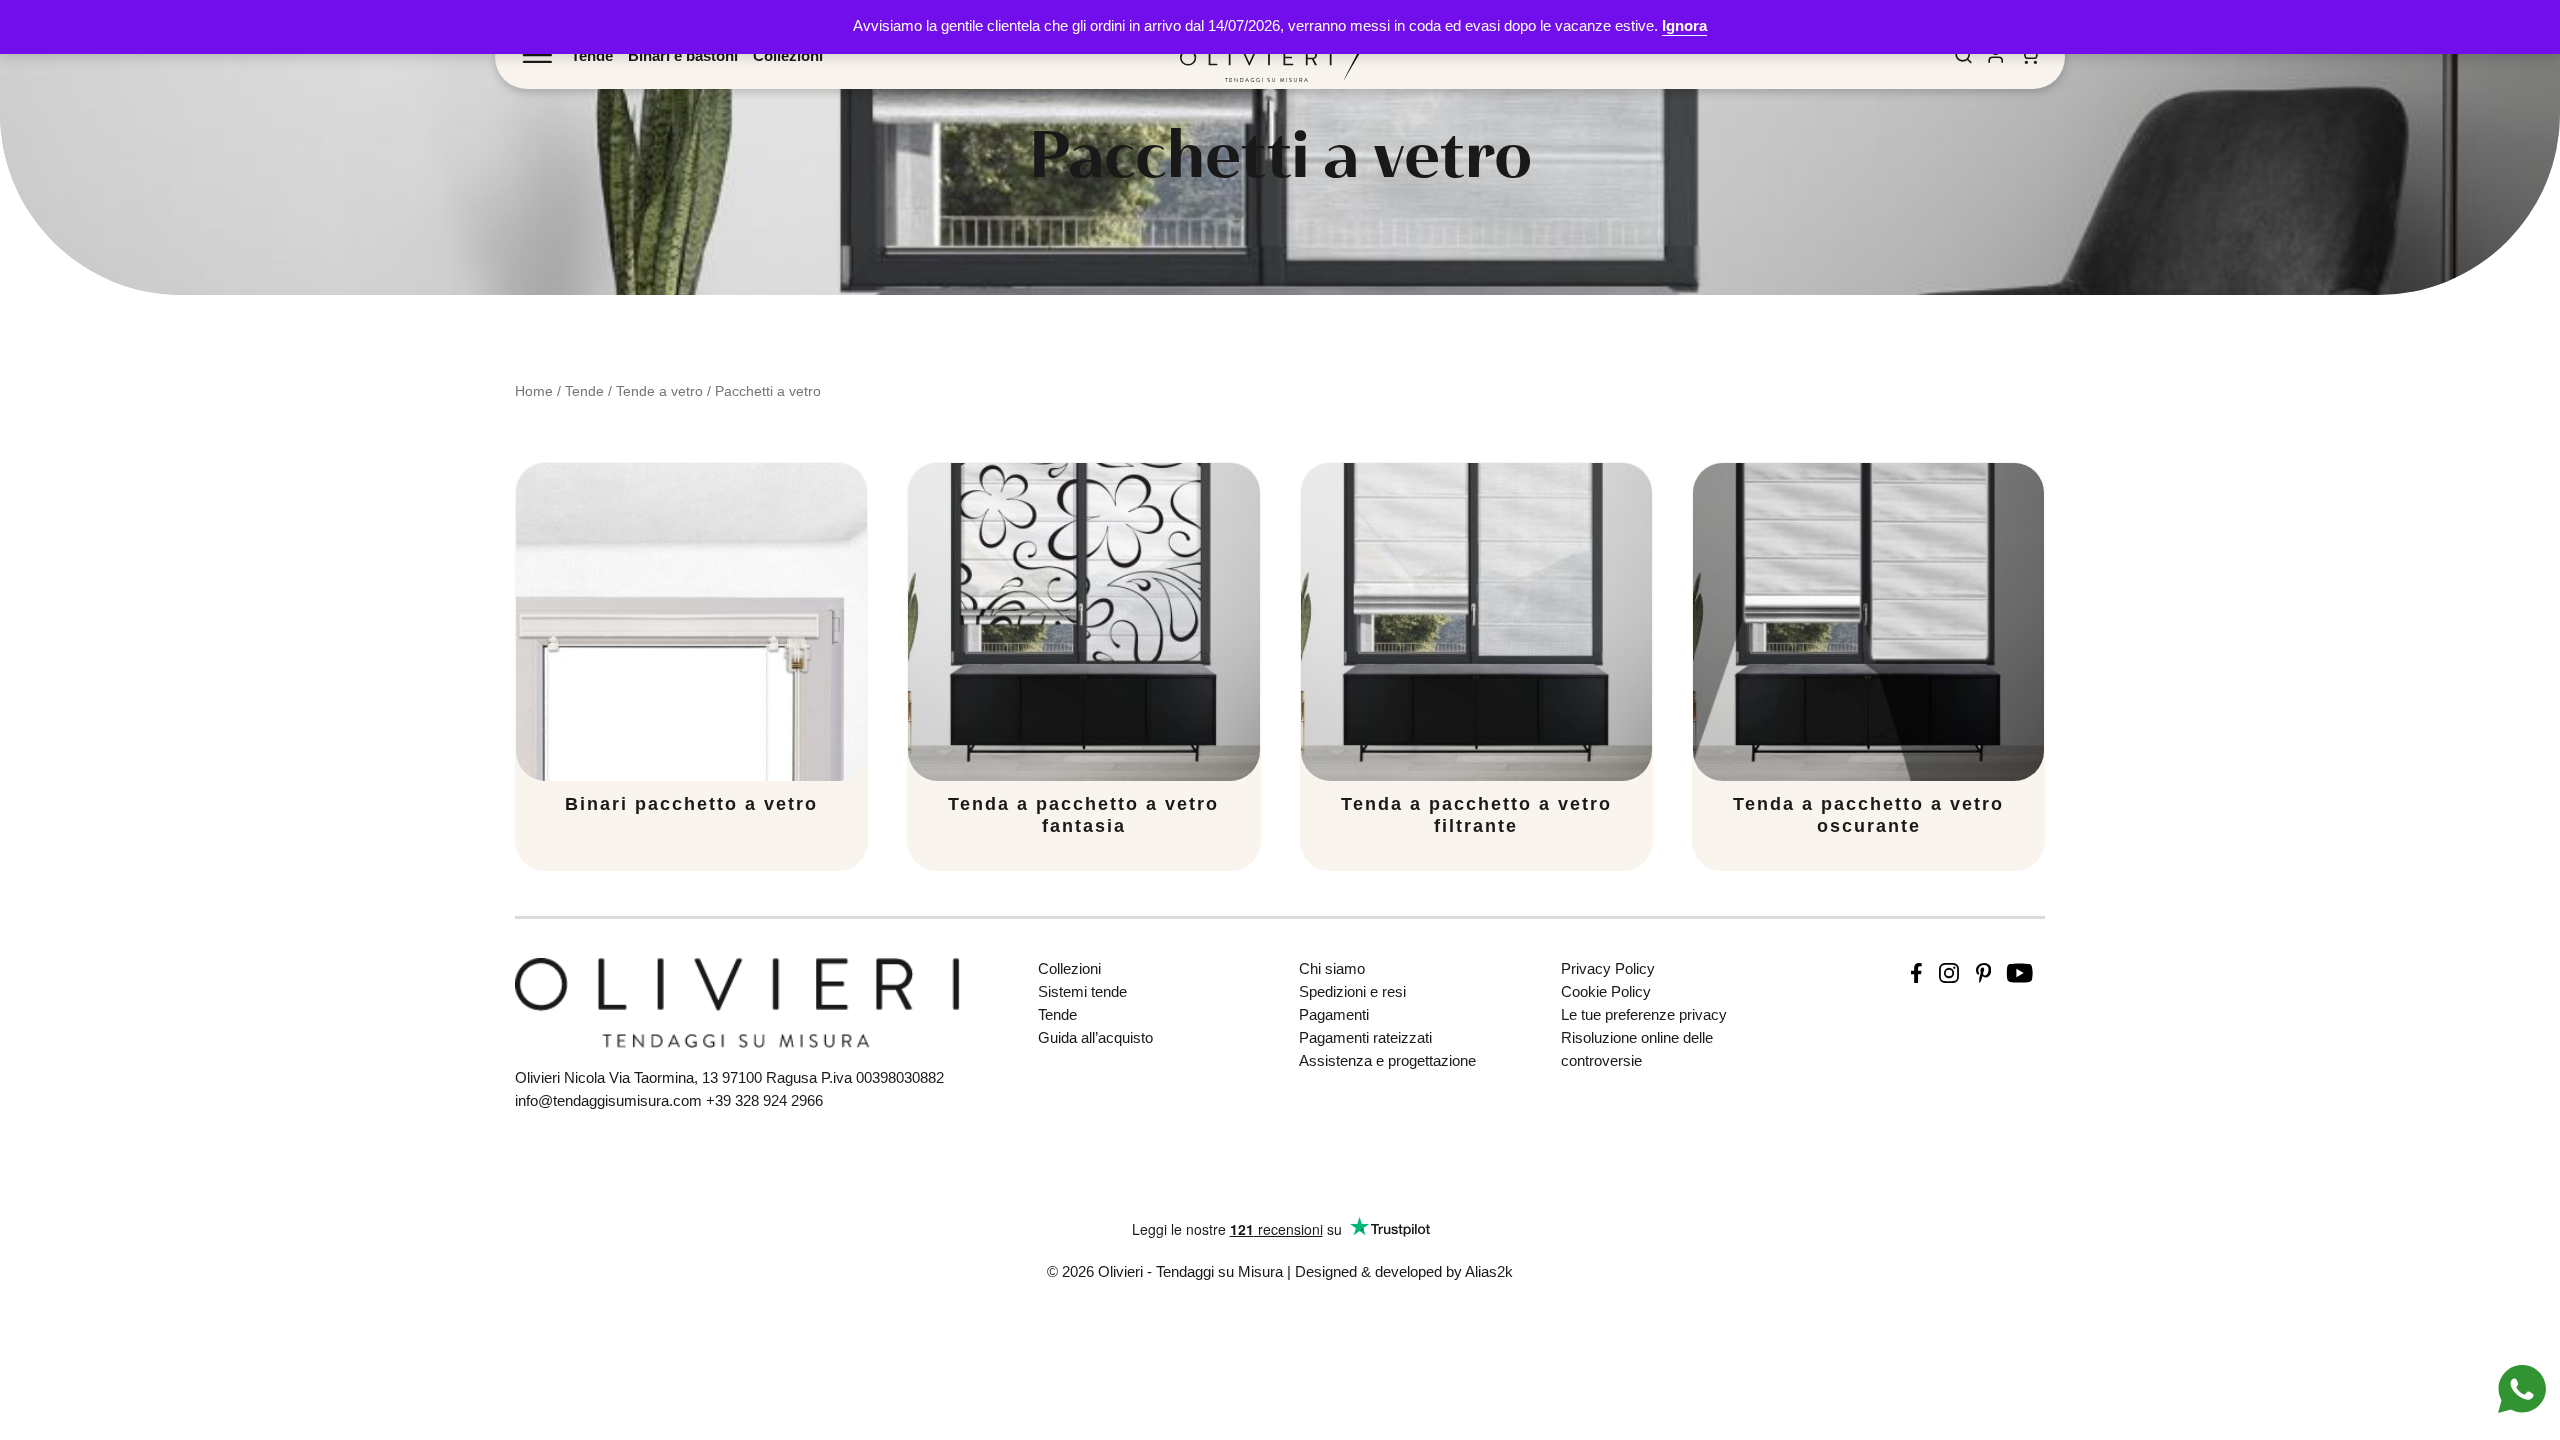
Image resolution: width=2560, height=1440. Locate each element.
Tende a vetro (659, 391)
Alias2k (1489, 1271)
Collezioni (788, 55)
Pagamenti (1334, 1014)
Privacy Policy (1608, 968)
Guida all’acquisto (1095, 1037)
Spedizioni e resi (1352, 991)
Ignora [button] (1684, 25)
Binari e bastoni (683, 55)
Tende (592, 55)
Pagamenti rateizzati (1365, 1037)
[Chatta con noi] (2522, 1387)
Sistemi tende (1082, 991)
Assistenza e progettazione (1387, 1060)
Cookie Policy (1606, 991)
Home (534, 391)
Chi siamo (1332, 968)
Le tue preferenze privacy (1644, 1014)
